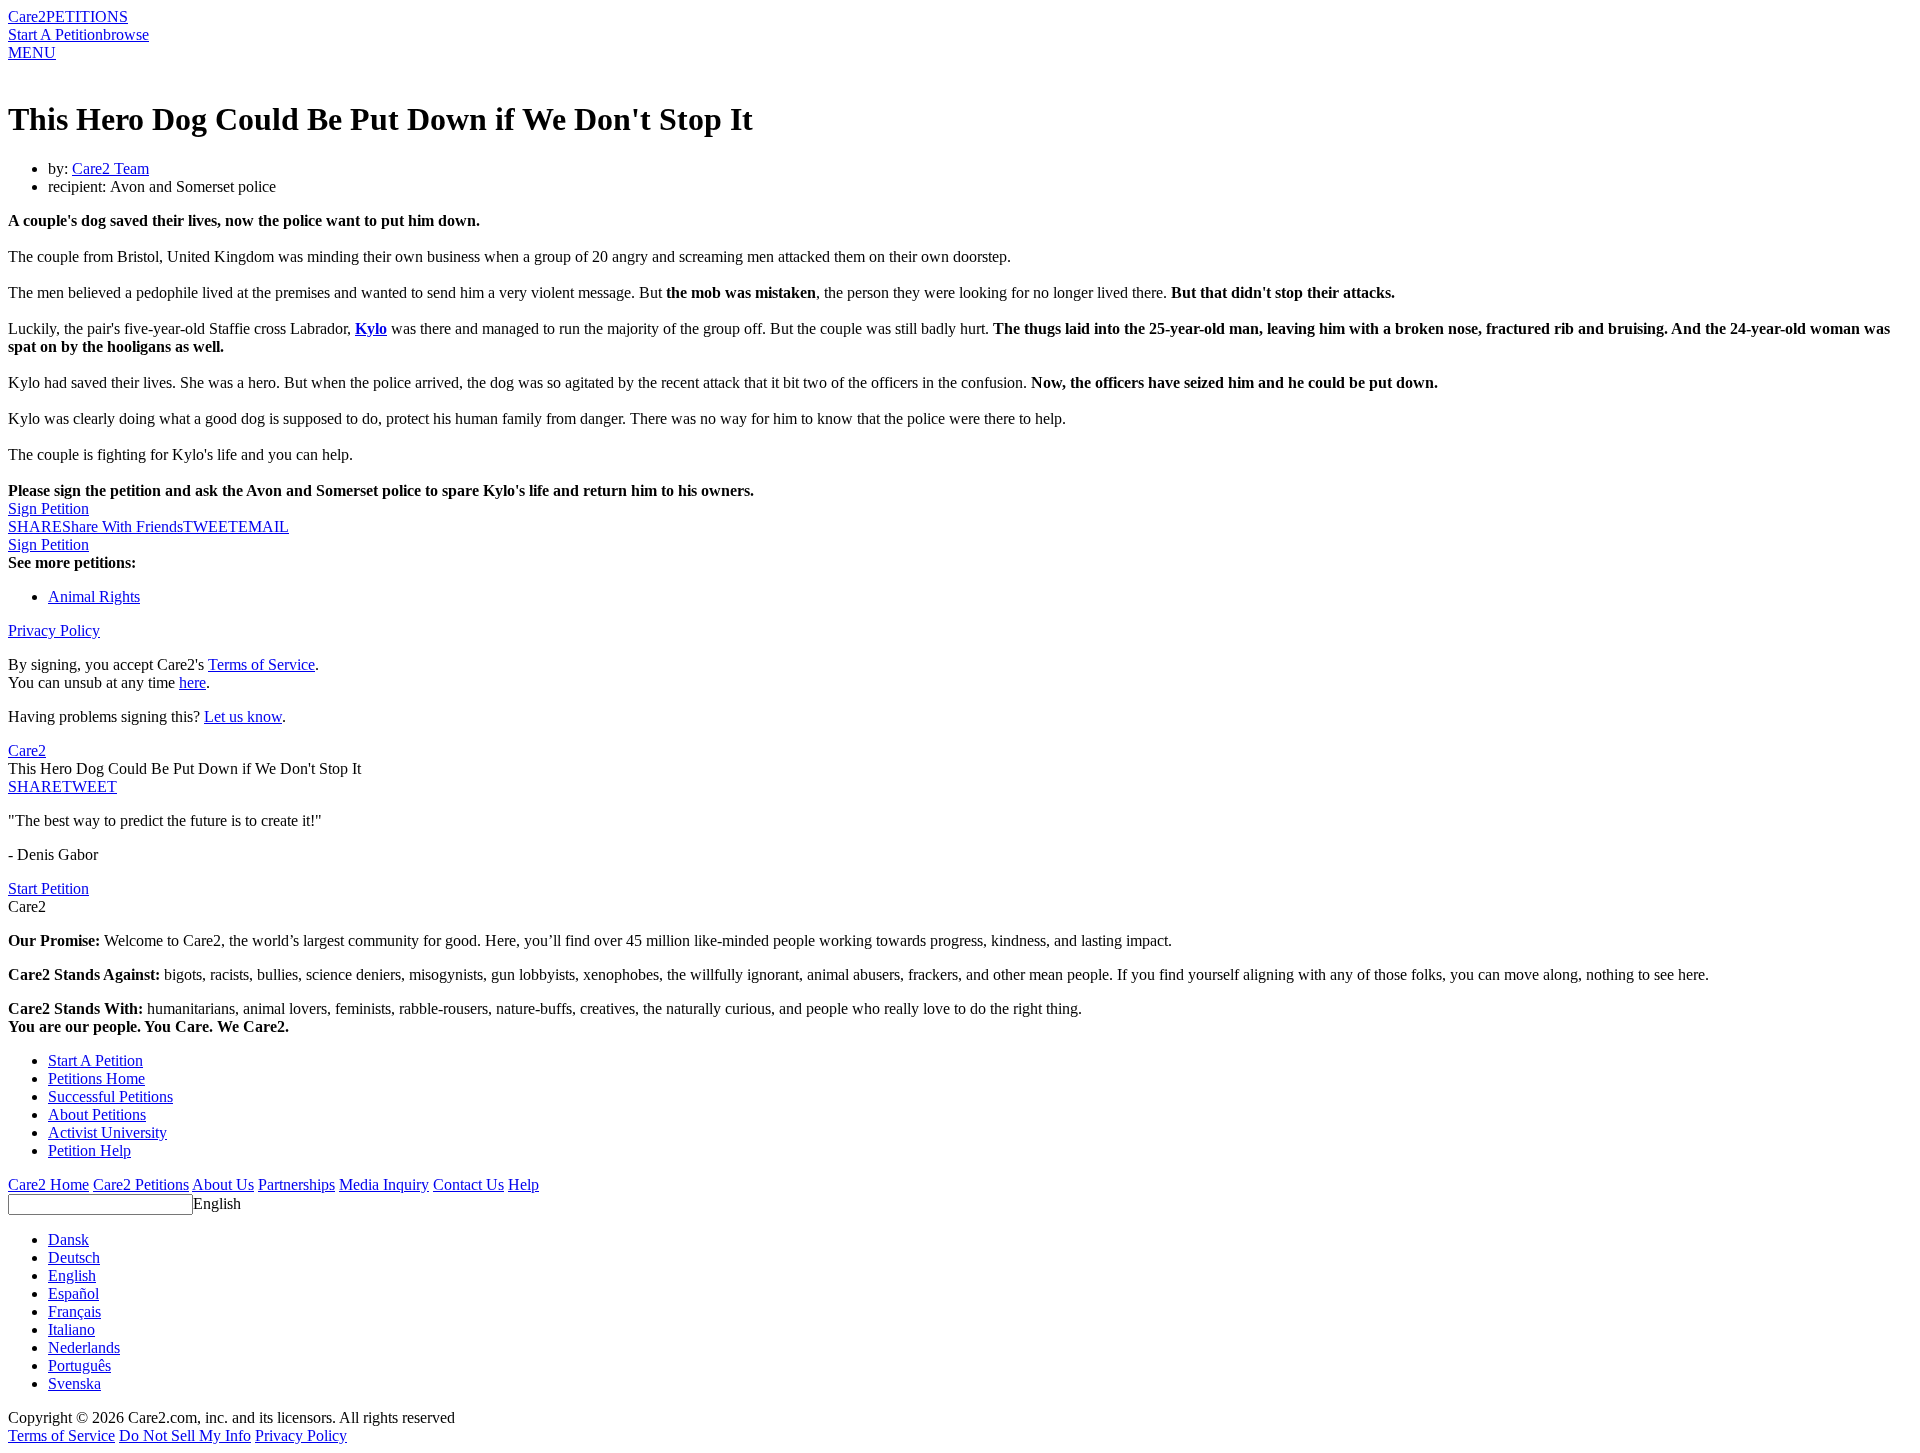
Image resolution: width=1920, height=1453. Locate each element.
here (192, 682)
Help (523, 1184)
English (217, 1203)
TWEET (210, 526)
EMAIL (263, 526)
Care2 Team (110, 168)
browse (126, 34)
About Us (223, 1184)
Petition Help (89, 1150)
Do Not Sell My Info (185, 1435)
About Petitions (97, 1114)
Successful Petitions (110, 1096)
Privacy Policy (54, 630)
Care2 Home (48, 1184)
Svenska (74, 1383)
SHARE (35, 786)
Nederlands (84, 1347)
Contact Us (468, 1184)
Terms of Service (261, 664)
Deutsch (74, 1257)
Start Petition (48, 888)
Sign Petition (48, 508)
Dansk (68, 1239)
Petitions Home (96, 1078)
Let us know (243, 716)
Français (74, 1311)
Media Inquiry (384, 1184)
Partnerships (296, 1184)
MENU (32, 52)
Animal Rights (94, 596)
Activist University (107, 1132)
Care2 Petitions (141, 1184)
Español (73, 1293)
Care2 (27, 16)
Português (79, 1365)
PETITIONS (87, 16)
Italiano (71, 1329)
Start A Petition (55, 34)
